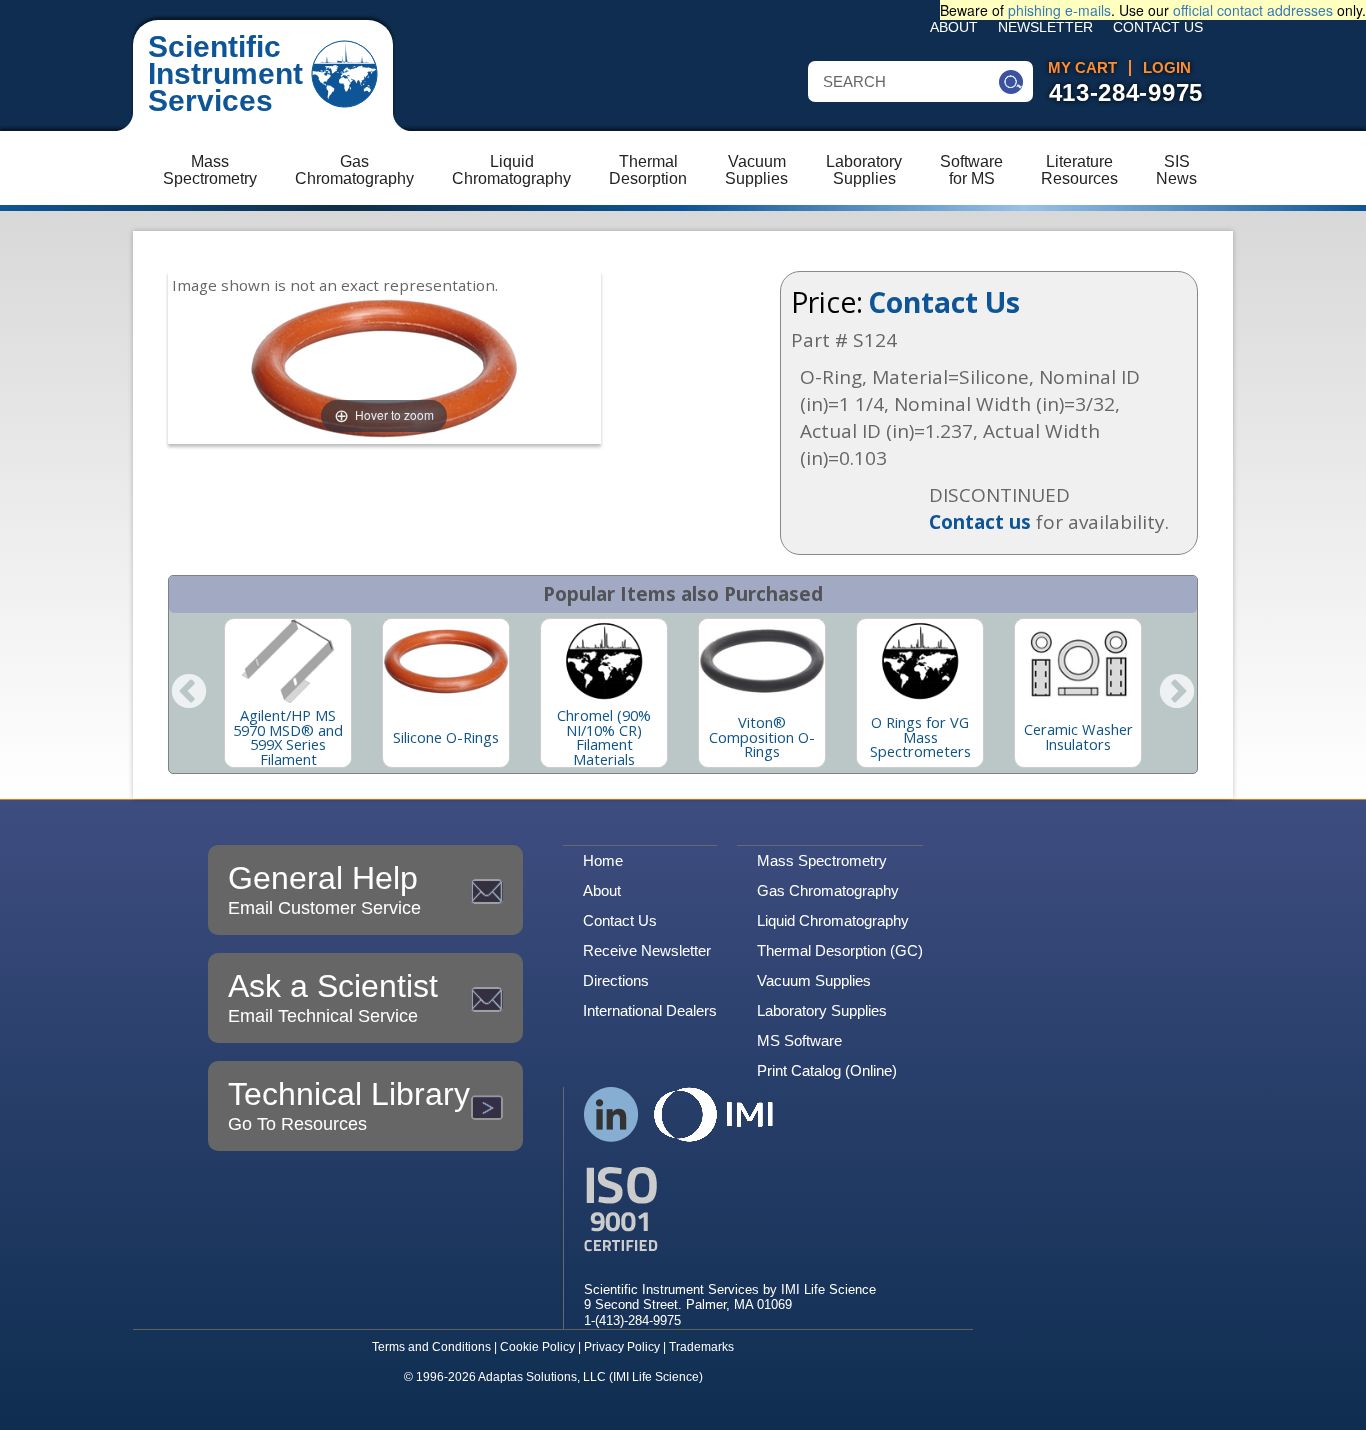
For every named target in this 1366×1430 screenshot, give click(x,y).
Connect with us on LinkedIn (611, 1114)
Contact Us (1158, 27)
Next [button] (1177, 693)
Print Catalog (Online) (827, 1070)
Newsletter (1045, 27)
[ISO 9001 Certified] (730, 1209)
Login (1167, 68)
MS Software (799, 1040)
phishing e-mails (1059, 10)
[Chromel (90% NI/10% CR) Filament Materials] (604, 661)
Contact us (980, 522)
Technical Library (349, 1105)
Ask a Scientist (333, 997)
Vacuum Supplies (814, 980)
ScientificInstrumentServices (225, 73)
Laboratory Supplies (822, 1010)
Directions (616, 980)
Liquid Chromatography (833, 920)
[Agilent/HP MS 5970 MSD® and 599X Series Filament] (288, 661)
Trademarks (701, 1347)
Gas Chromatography (828, 890)
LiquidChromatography (511, 170)
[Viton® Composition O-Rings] (762, 661)
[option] (288, 693)
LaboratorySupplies (864, 170)
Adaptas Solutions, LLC (542, 1377)
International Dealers (650, 1010)
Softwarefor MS (971, 170)
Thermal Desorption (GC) (840, 950)
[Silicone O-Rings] (446, 661)
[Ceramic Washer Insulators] (1078, 661)
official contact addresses (1253, 10)
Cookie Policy (537, 1347)
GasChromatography (354, 170)
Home (603, 860)
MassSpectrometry (210, 170)
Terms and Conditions (431, 1347)
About (954, 27)
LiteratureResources (1079, 170)
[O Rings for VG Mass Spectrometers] (920, 661)
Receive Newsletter (647, 950)
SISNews (1176, 170)
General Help (324, 889)
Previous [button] (189, 693)
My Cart (1082, 68)
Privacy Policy (622, 1347)
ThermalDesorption (648, 170)
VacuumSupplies (756, 170)
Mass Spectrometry (822, 860)
